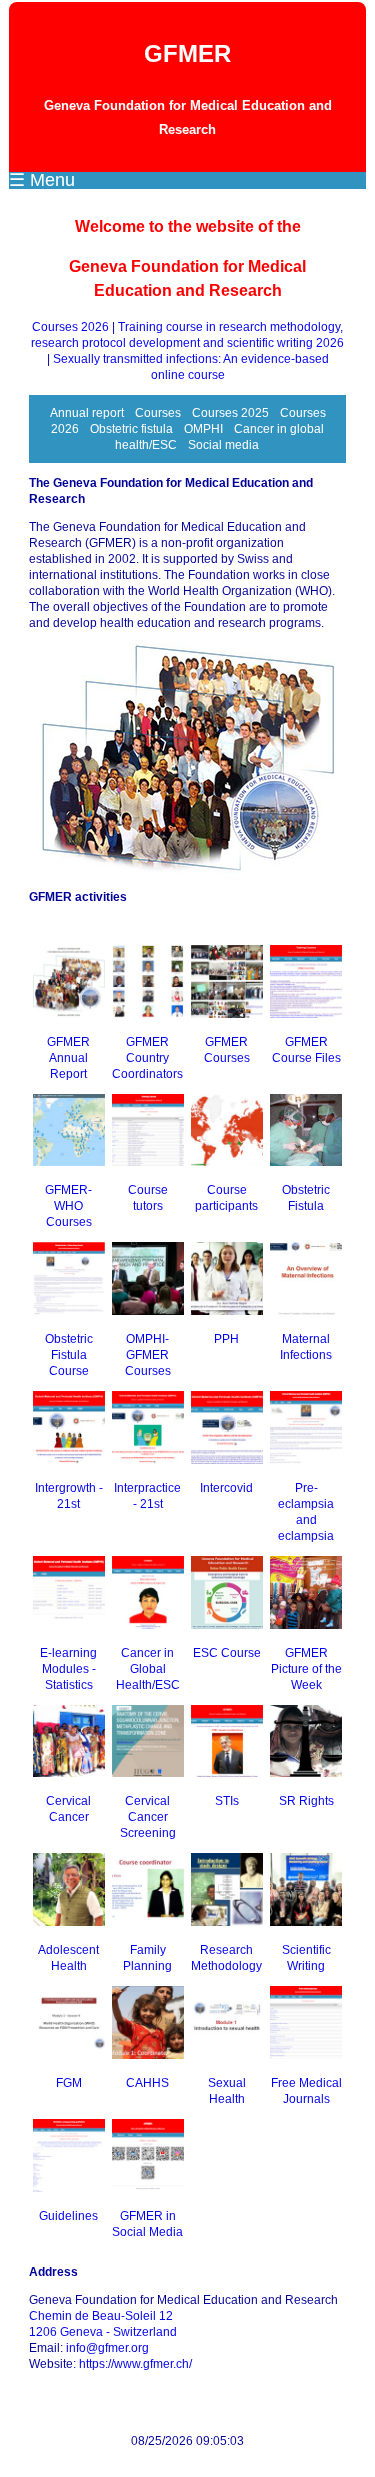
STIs (227, 1801)
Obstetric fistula (131, 429)
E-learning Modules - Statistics (68, 1669)
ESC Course (227, 1653)
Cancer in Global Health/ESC (148, 1669)
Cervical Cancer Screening (148, 1817)
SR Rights (306, 1801)
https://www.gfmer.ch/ (135, 2364)
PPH (226, 1339)
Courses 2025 (230, 413)
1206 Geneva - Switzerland (103, 2332)
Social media (223, 445)
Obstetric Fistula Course (69, 1355)
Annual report (87, 413)
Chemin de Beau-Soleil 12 (101, 2316)
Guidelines (68, 2216)
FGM (69, 2083)
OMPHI (203, 429)
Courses (158, 413)
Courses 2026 (70, 327)
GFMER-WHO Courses (68, 1206)
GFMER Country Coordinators (147, 1058)
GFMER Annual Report (68, 1058)
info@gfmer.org (107, 2348)
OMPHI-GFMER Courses (148, 1355)
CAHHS (147, 2083)
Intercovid (226, 1488)
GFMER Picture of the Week (306, 1669)
